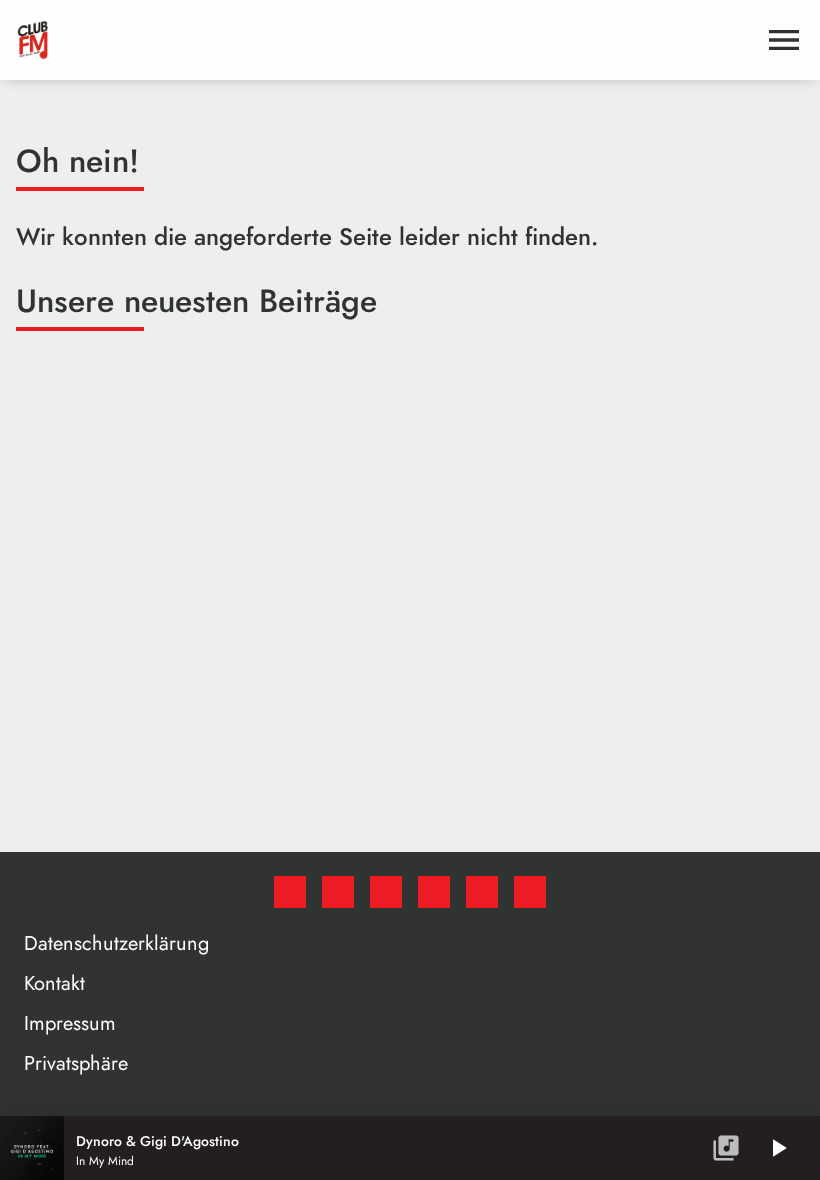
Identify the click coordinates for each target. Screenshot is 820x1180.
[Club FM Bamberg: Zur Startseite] (386, 40)
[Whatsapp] (434, 892)
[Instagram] (386, 892)
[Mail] (530, 892)
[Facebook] (290, 892)
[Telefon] (482, 892)
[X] (338, 892)
